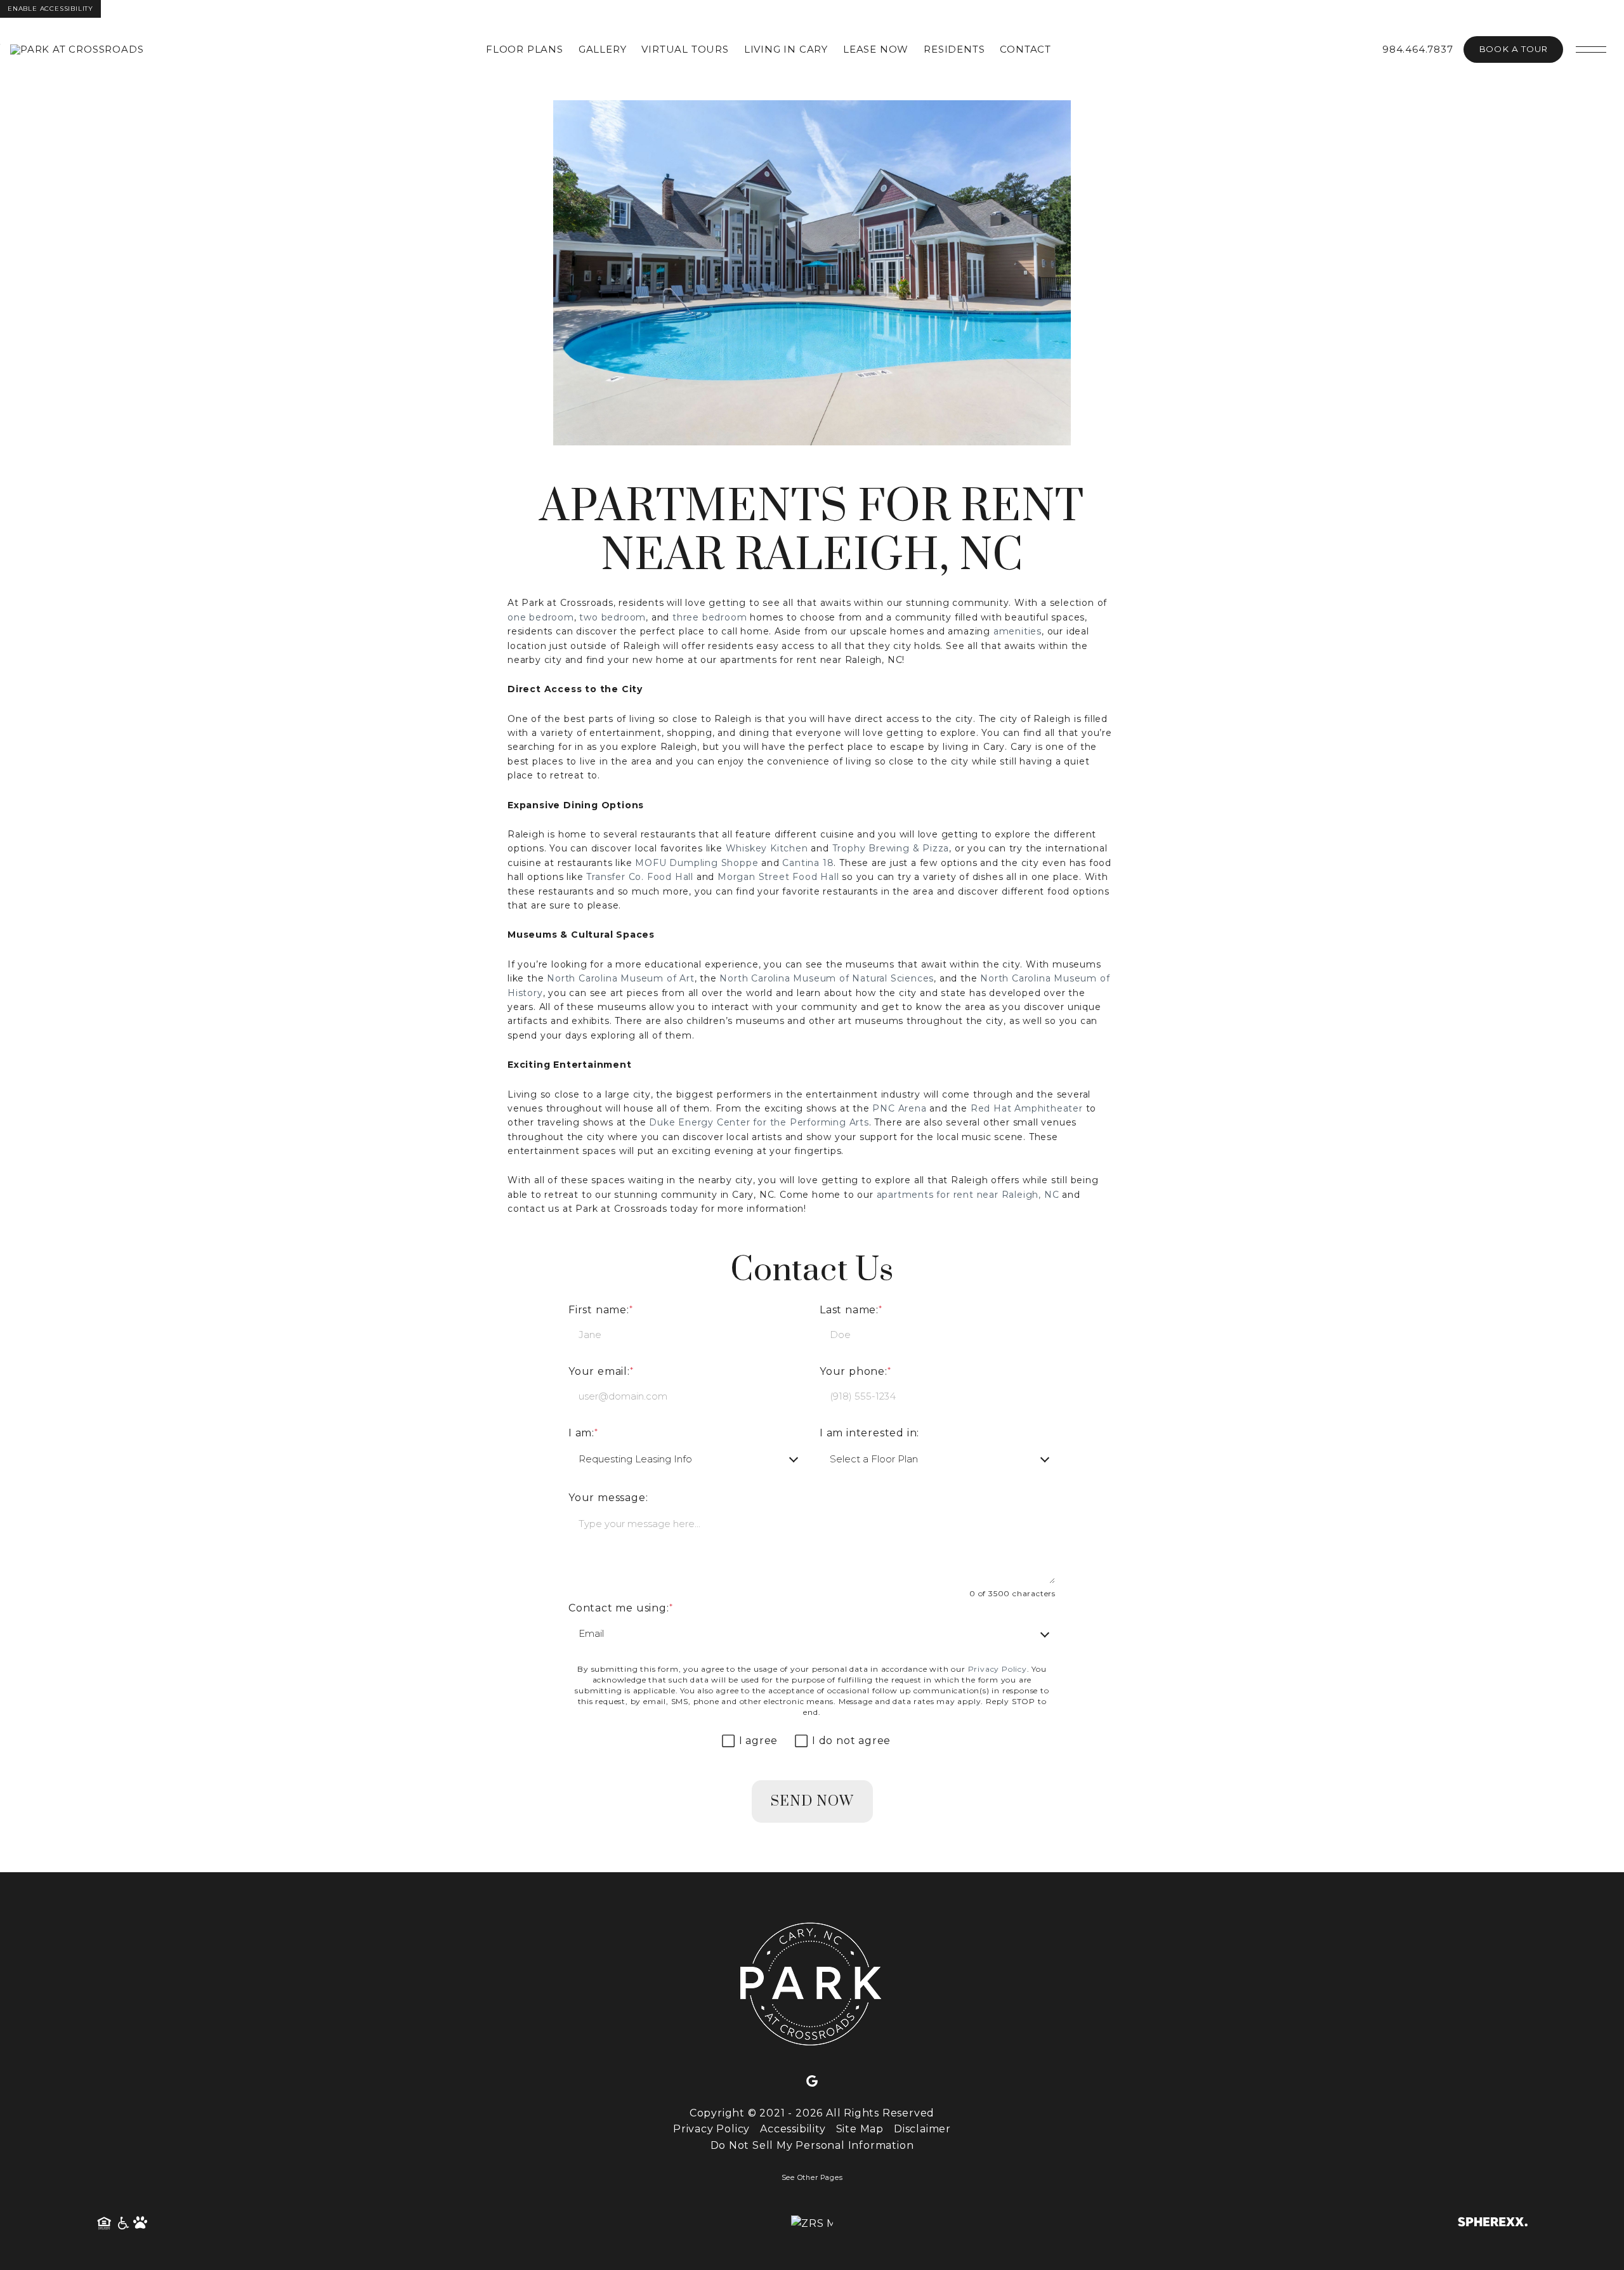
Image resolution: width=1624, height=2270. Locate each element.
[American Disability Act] (122, 2224)
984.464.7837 (1418, 49)
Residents (954, 49)
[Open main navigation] (1591, 49)
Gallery (603, 49)
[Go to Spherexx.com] (1493, 2223)
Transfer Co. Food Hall (640, 877)
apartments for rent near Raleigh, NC (968, 1195)
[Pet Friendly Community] (141, 2224)
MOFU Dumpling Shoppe (697, 863)
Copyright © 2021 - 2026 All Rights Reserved (812, 2113)
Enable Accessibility (50, 9)
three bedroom (710, 617)
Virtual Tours (685, 49)
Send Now (812, 1801)
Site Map (860, 2129)
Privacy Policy (998, 1669)
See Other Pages (812, 2178)
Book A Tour (1513, 49)
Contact (1025, 49)
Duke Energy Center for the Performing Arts (759, 1122)
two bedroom (612, 617)
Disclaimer (922, 2129)
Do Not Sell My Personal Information (812, 2145)
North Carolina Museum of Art (620, 978)
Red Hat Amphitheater (1027, 1108)
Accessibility (793, 2129)
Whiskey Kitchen (767, 848)
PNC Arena (899, 1108)
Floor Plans (525, 49)
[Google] (812, 2082)
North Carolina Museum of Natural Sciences (827, 978)
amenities (1018, 631)
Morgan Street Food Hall (778, 877)
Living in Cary (786, 49)
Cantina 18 (808, 863)
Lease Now (876, 49)
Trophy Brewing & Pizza (891, 848)
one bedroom (541, 617)
